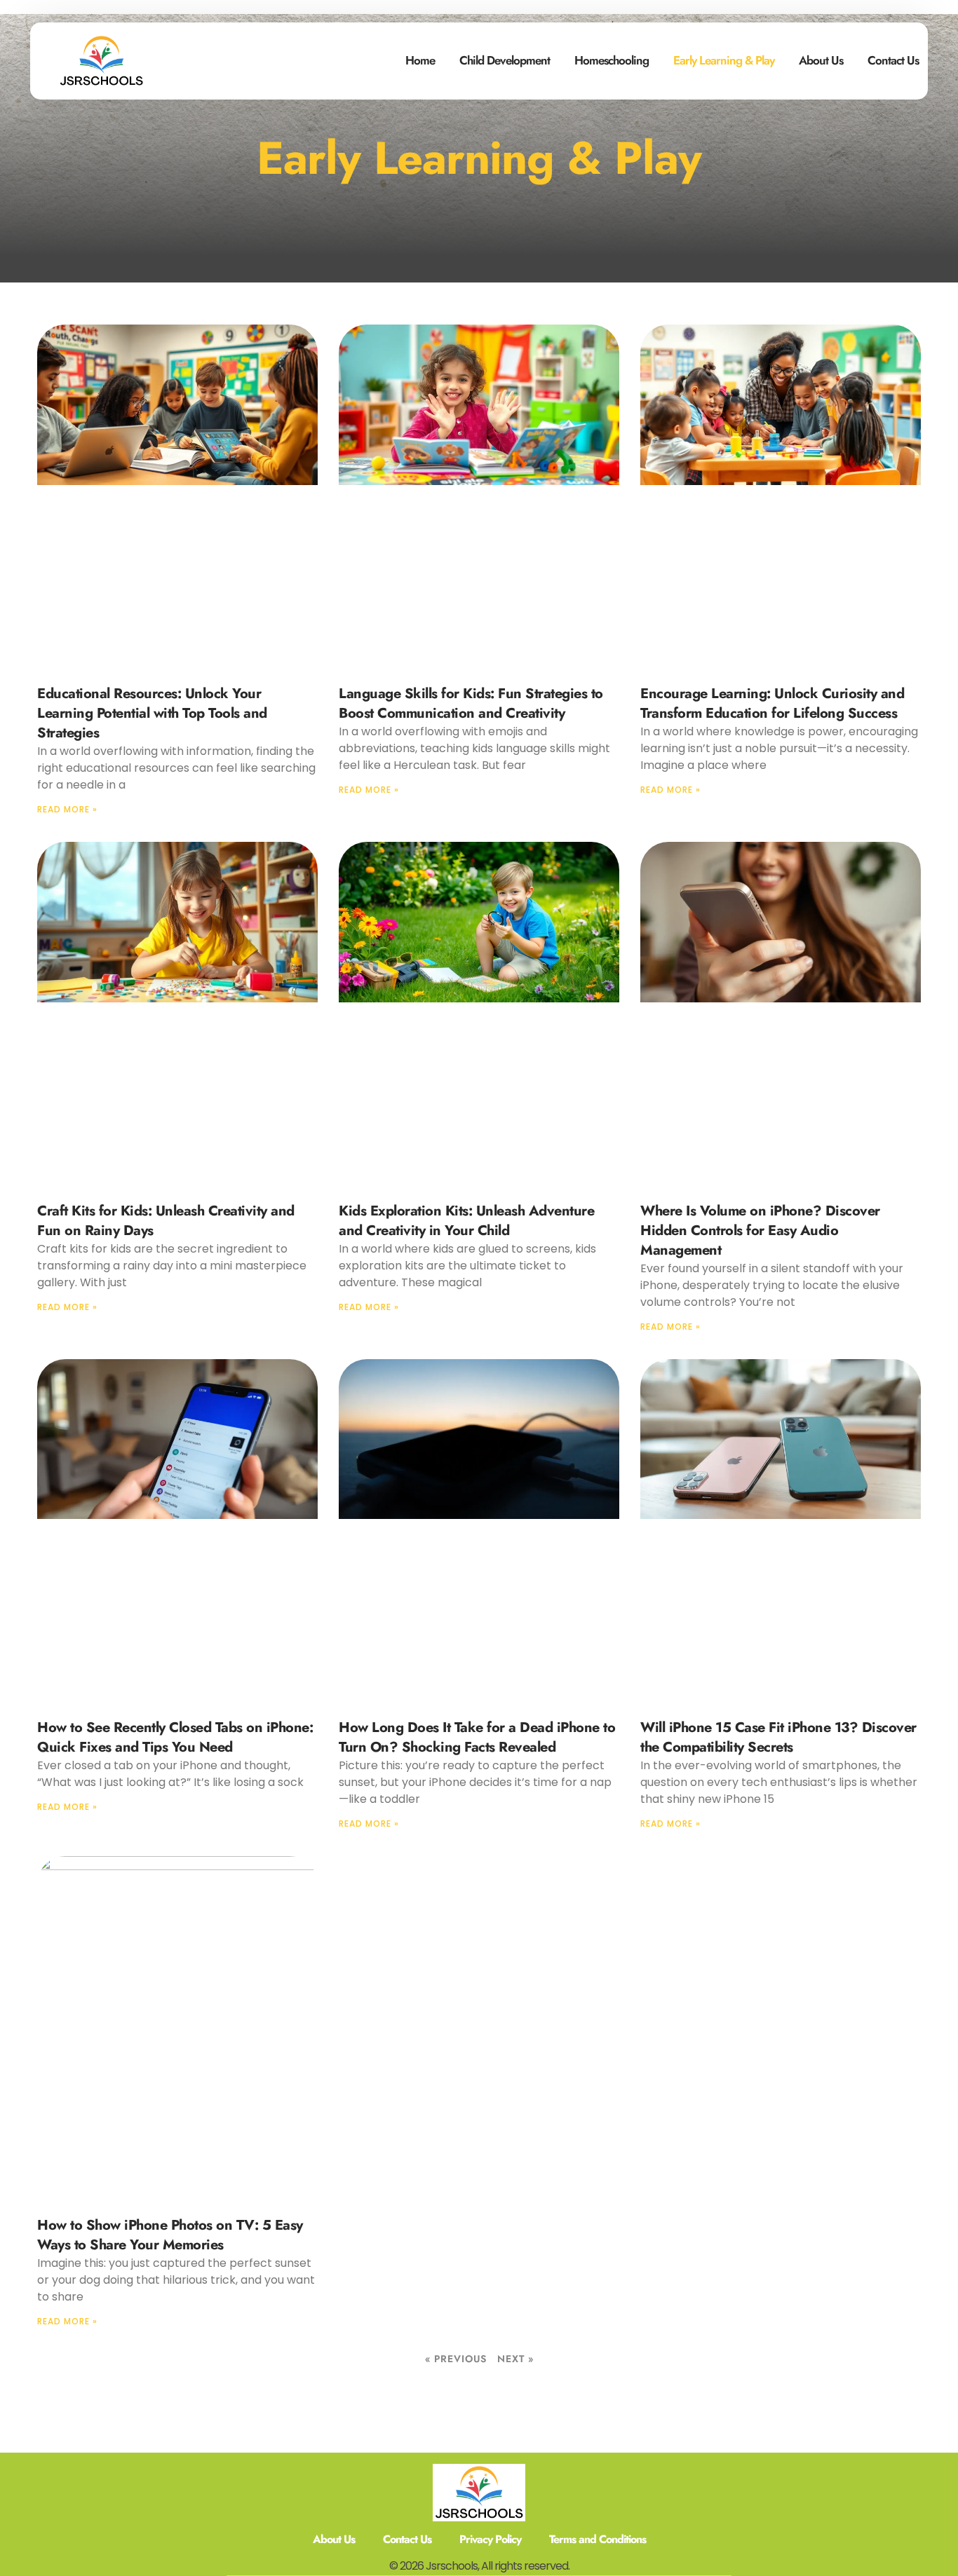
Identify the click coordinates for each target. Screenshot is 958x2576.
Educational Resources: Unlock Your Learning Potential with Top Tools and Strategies (152, 713)
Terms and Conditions (598, 2539)
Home (420, 60)
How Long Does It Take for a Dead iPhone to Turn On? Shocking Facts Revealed (477, 1737)
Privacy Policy (490, 2539)
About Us (821, 60)
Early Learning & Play (724, 60)
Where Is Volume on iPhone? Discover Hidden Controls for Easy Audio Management (760, 1231)
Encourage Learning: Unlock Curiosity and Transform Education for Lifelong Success (772, 703)
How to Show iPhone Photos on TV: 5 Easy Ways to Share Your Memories (170, 2235)
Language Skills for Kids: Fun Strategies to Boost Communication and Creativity (471, 703)
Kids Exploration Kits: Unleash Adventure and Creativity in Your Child (466, 1221)
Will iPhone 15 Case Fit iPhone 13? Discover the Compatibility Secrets (778, 1737)
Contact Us (893, 60)
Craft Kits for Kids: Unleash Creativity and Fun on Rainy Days (166, 1221)
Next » (515, 2359)
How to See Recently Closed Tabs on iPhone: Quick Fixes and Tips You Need (175, 1737)
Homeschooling (612, 60)
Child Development (505, 60)
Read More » (67, 809)
